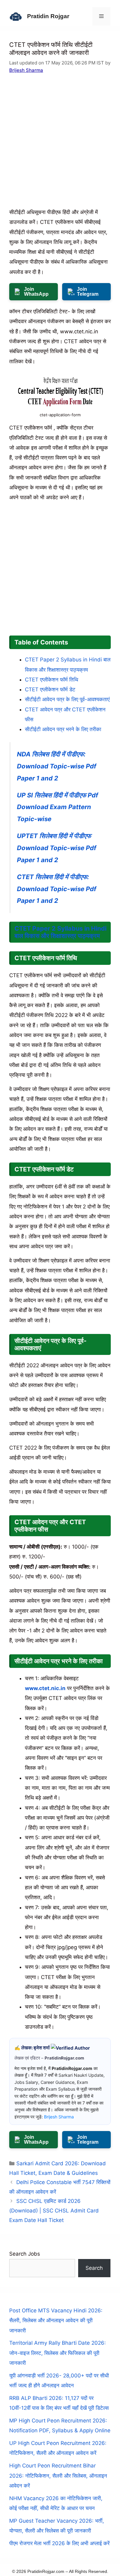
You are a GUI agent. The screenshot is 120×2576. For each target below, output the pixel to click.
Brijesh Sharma (26, 70)
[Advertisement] (60, 145)
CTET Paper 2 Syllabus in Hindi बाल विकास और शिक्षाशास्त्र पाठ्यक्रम (60, 932)
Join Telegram (88, 292)
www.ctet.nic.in (45, 1688)
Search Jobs (25, 2254)
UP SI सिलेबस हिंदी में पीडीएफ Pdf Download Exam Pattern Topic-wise (58, 807)
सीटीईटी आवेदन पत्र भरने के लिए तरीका (63, 729)
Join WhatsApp (36, 292)
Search (94, 2268)
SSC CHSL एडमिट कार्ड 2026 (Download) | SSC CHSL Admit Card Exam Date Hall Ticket (54, 2210)
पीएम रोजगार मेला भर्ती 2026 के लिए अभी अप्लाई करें (59, 2543)
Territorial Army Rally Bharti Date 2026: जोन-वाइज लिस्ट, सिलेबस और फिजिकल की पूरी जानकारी (58, 2353)
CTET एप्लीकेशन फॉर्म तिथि (52, 680)
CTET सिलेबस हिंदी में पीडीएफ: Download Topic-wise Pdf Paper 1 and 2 (57, 889)
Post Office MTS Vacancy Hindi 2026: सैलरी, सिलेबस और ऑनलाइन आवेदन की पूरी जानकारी (56, 2321)
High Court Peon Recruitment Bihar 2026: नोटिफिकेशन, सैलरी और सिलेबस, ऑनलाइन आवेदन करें (58, 2476)
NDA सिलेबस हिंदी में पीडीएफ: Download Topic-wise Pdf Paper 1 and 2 (57, 766)
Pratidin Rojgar (48, 16)
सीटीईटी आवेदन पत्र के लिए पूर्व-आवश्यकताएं (67, 699)
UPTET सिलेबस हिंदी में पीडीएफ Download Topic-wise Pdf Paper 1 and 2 (57, 848)
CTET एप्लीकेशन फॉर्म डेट (50, 689)
